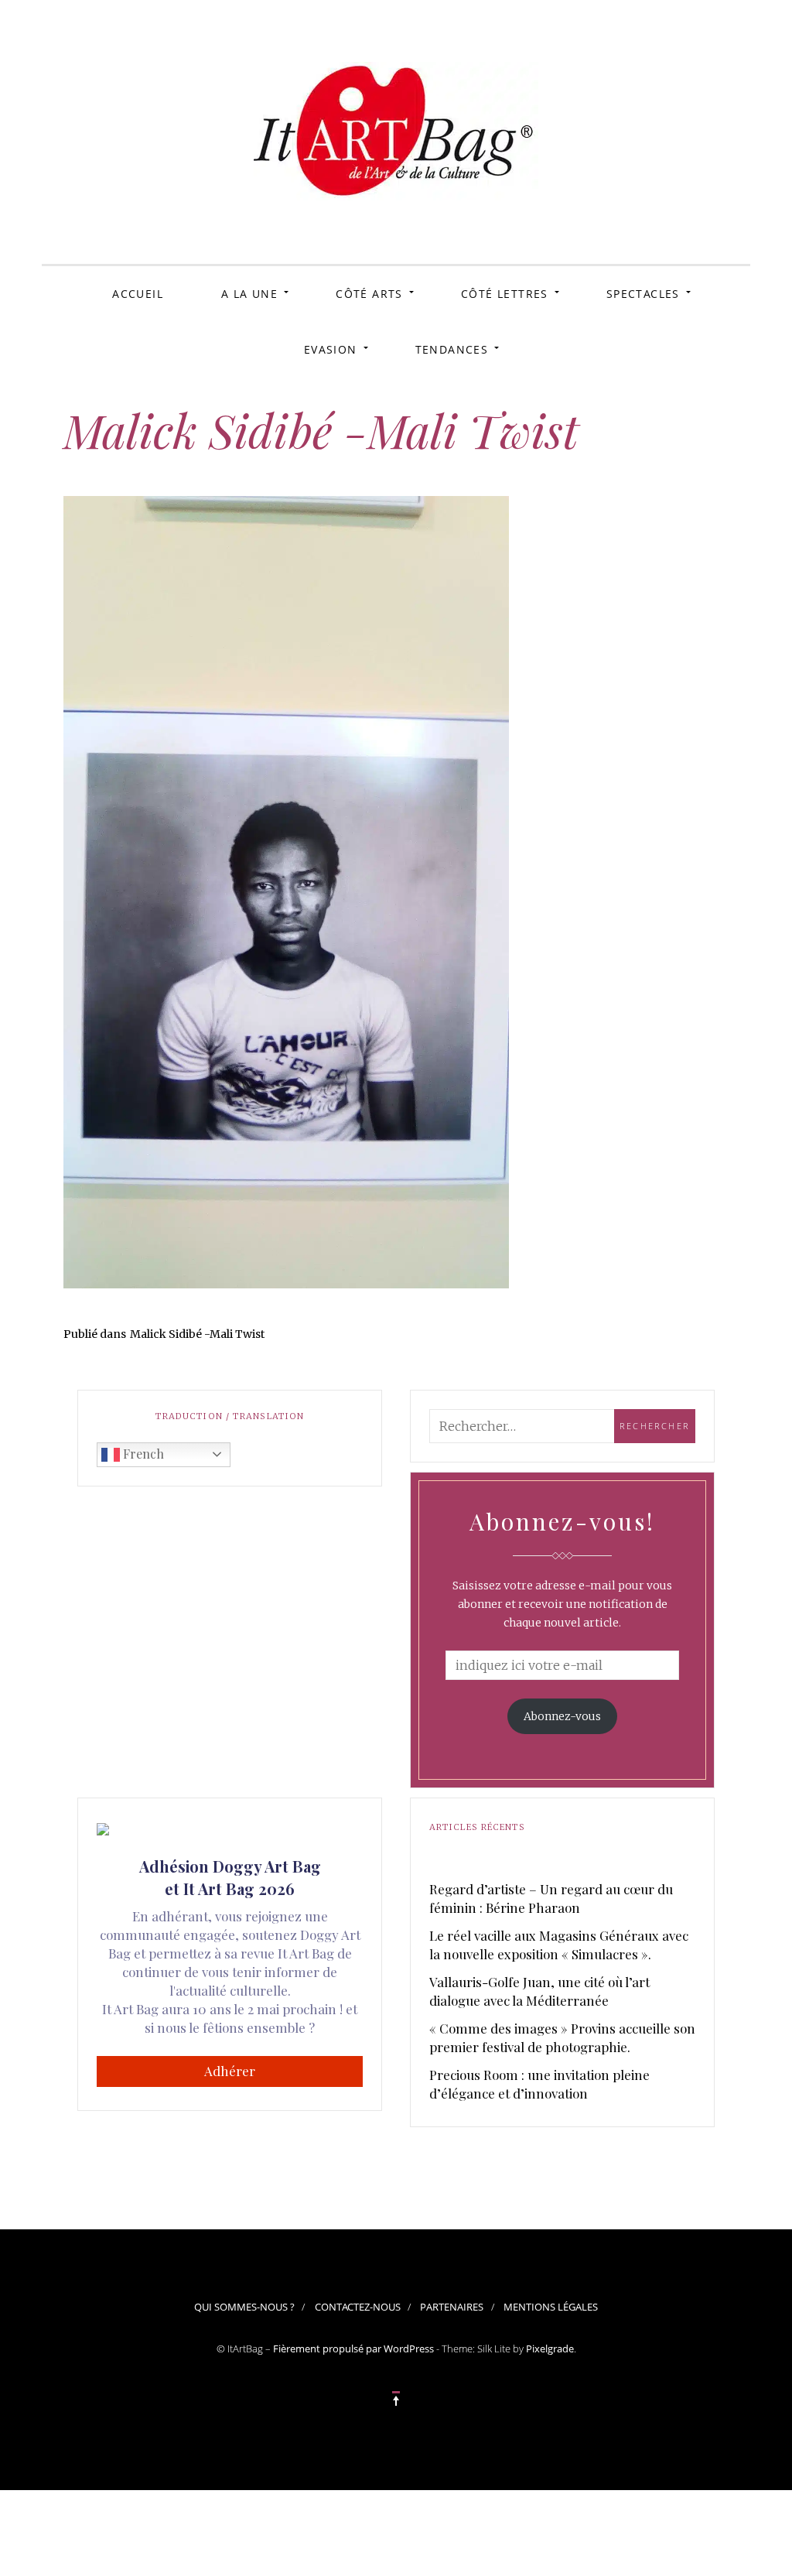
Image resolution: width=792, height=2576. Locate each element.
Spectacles (643, 294)
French (142, 1454)
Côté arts (369, 294)
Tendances (452, 349)
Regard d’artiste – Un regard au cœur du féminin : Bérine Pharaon (551, 1898)
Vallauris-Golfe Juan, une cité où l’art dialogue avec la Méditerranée (539, 1991)
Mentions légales (551, 2307)
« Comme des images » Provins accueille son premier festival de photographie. (562, 2037)
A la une (249, 294)
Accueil (138, 294)
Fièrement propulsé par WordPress (353, 2349)
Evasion (331, 349)
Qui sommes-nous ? (244, 2307)
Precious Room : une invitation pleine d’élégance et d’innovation (539, 2084)
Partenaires (452, 2307)
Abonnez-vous (562, 1716)
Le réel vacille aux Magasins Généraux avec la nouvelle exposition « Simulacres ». (559, 1945)
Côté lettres (505, 294)
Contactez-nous (358, 2307)
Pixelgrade (550, 2349)
